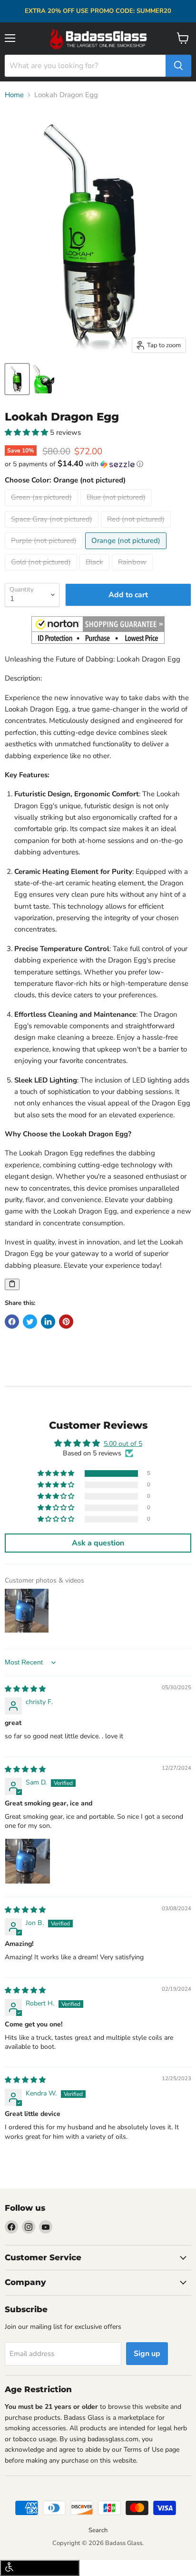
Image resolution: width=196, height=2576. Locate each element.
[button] (27, 432)
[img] (25, 1689)
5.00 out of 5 (123, 1444)
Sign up (147, 2354)
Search (98, 2530)
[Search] (178, 66)
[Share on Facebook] (12, 1322)
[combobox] (85, 66)
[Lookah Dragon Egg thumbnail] (17, 379)
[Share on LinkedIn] (48, 1322)
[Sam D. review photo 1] (28, 1861)
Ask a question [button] (98, 1543)
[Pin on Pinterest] (66, 1322)
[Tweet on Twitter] (30, 1322)
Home (14, 95)
